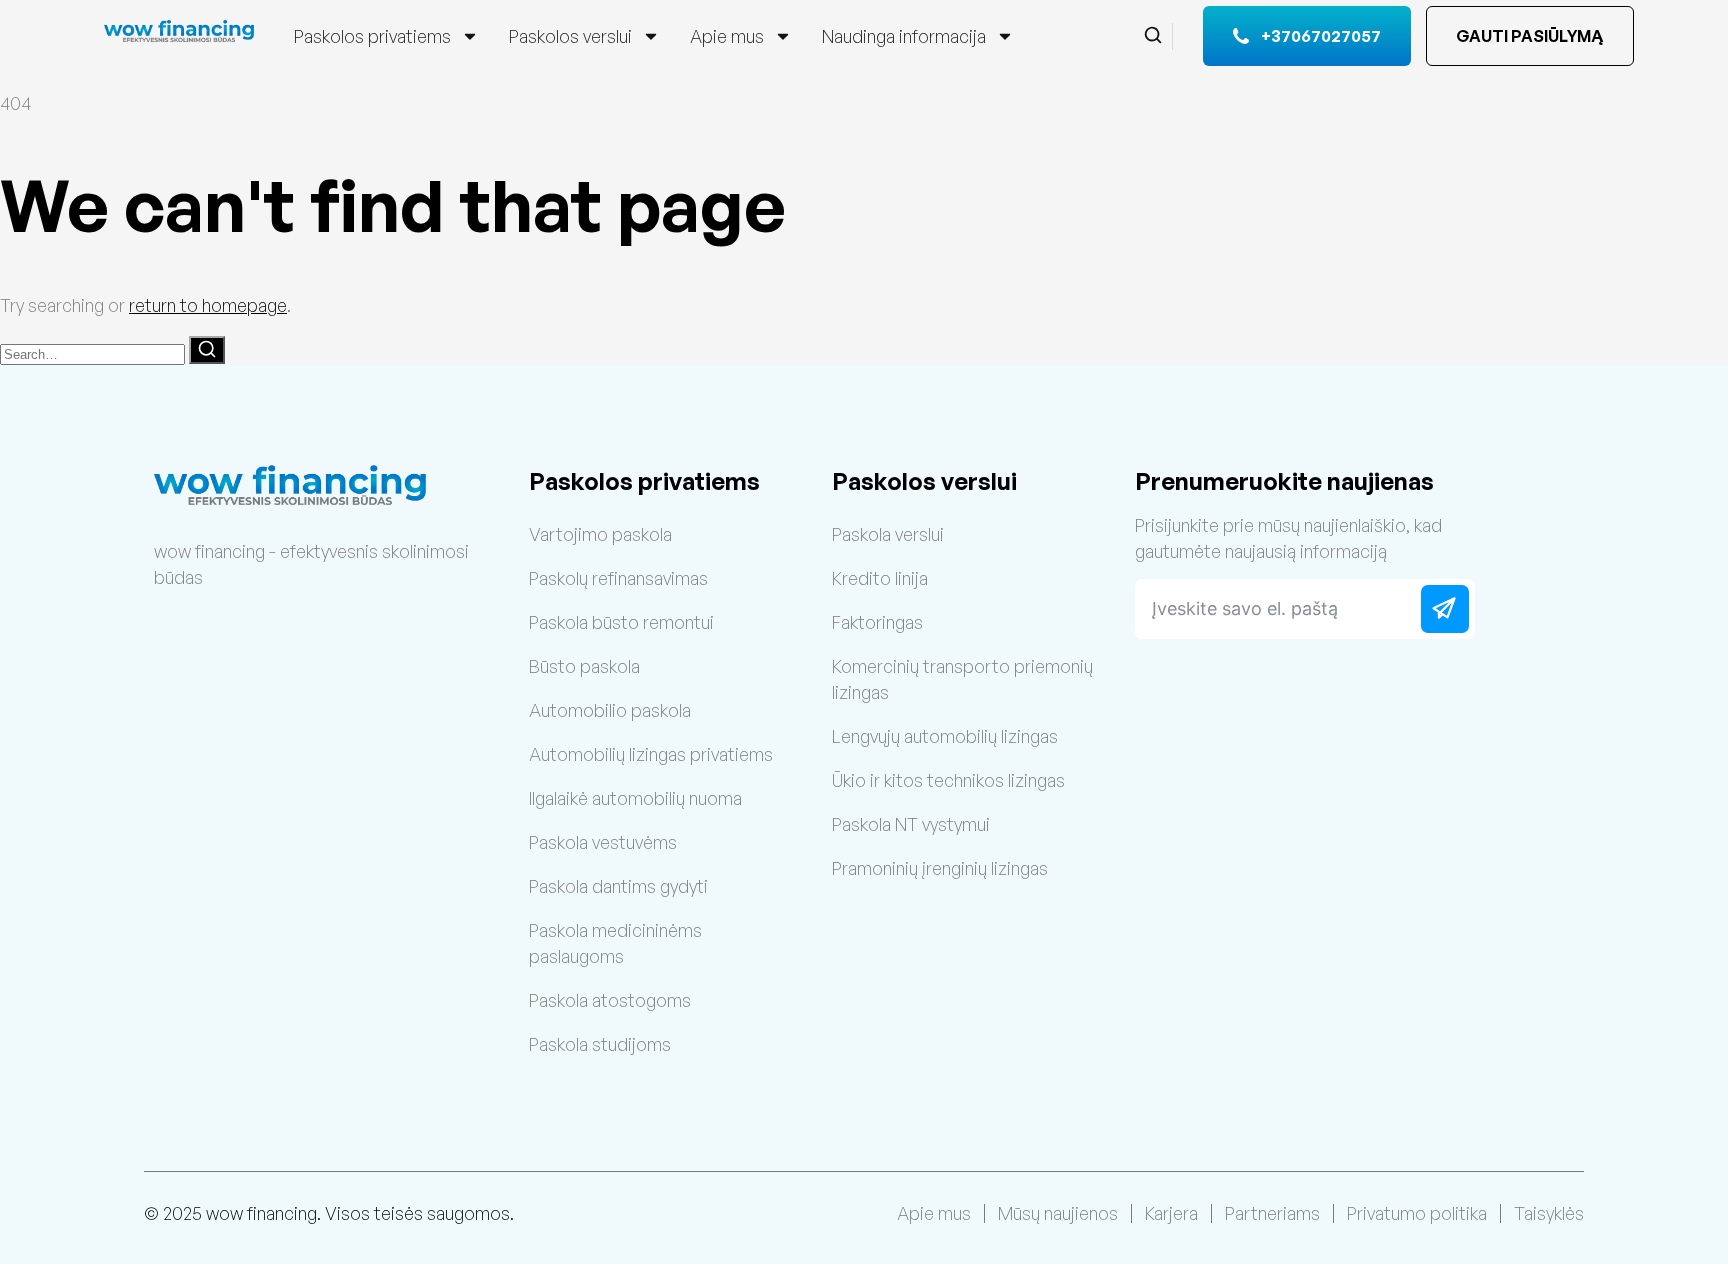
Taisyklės (1549, 1213)
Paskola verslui (888, 534)
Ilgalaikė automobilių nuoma (635, 798)
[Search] (207, 350)
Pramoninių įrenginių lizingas (940, 868)
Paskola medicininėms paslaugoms (615, 943)
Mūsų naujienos (1058, 1213)
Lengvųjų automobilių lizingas (945, 736)
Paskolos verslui (570, 36)
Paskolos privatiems (372, 36)
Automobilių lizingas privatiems (651, 754)
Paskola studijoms (600, 1044)
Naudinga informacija (904, 36)
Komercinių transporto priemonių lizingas (962, 679)
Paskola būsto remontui (621, 622)
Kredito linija (880, 578)
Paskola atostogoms (610, 1000)
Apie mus (727, 36)
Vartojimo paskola (600, 534)
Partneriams (1272, 1213)
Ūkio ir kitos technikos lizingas (948, 780)
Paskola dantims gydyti (618, 886)
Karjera (1171, 1213)
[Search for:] (94, 352)
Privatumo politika (1417, 1213)
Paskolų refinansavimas (618, 578)
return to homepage (208, 305)
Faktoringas (877, 622)
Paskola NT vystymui (911, 824)
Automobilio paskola (610, 710)
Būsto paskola (584, 666)
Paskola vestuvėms (603, 842)
